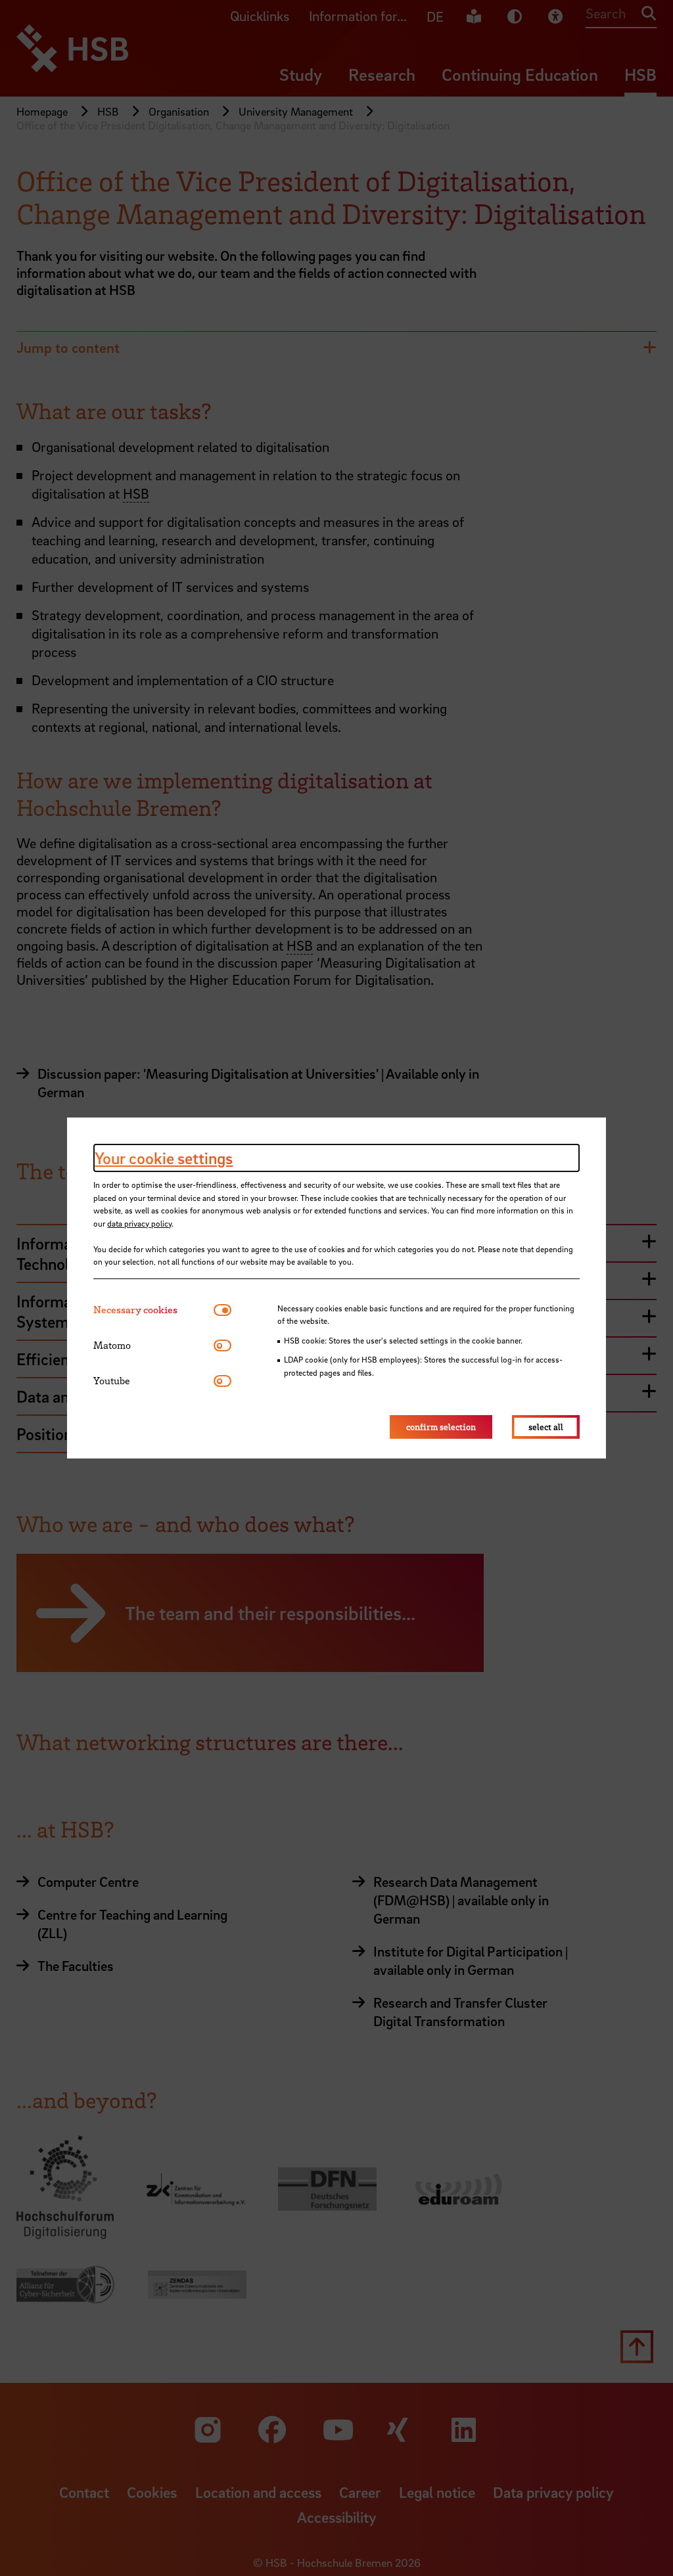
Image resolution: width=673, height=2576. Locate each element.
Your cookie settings (164, 1158)
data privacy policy (139, 1223)
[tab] (153, 1310)
